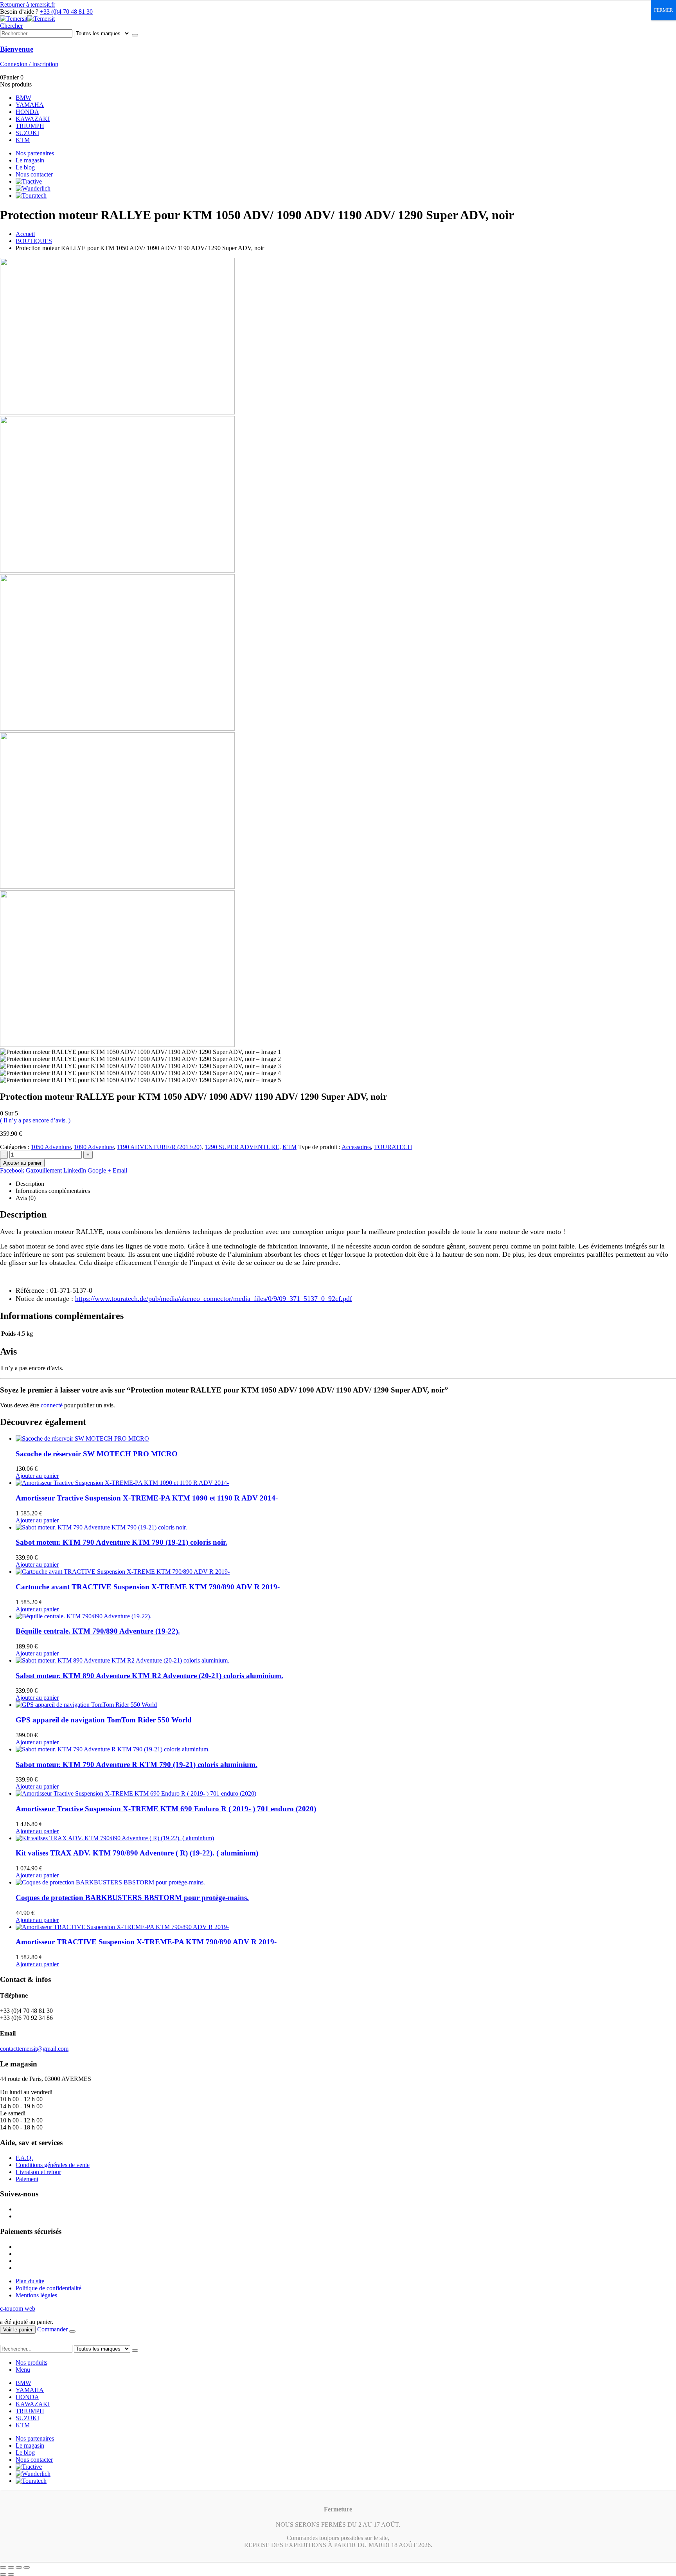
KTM (23, 140)
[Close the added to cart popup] (72, 2331)
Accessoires (356, 1147)
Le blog (25, 167)
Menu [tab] (23, 2370)
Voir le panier (18, 2330)
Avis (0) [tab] (26, 1198)
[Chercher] (135, 35)
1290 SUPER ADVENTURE (242, 1147)
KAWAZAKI (33, 119)
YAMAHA (30, 105)
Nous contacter (34, 174)
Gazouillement (44, 1170)
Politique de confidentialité (49, 2288)
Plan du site (30, 2281)
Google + (99, 1170)
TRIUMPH (30, 126)
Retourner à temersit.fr (28, 5)
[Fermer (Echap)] (27, 2567)
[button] (11, 26)
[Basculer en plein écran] (11, 2567)
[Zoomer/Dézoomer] (3, 2567)
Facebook (12, 1170)
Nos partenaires (35, 153)
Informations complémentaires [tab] (53, 1191)
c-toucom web (18, 2308)
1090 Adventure (94, 1147)
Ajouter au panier (22, 1163)
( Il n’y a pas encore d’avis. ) (35, 1120)
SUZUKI (27, 133)
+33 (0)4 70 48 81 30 (66, 12)
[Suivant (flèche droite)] (11, 2574)
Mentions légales (36, 2295)
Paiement (27, 2179)
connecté (52, 1405)
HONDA (27, 112)
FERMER (663, 10)
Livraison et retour (38, 2172)
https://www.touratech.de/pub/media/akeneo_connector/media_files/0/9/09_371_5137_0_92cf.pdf (214, 1299)
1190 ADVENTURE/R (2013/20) (159, 1147)
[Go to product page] (346, 1439)
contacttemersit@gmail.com (34, 2049)
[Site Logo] (27, 19)
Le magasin (30, 160)
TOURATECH (393, 1147)
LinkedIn (75, 1170)
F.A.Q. (24, 2158)
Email (120, 1170)
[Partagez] (19, 2567)
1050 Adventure (51, 1147)
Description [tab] (30, 1184)
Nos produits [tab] (31, 2363)
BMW (23, 98)
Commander (52, 2329)
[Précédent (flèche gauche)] (3, 2574)
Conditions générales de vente (53, 2165)
